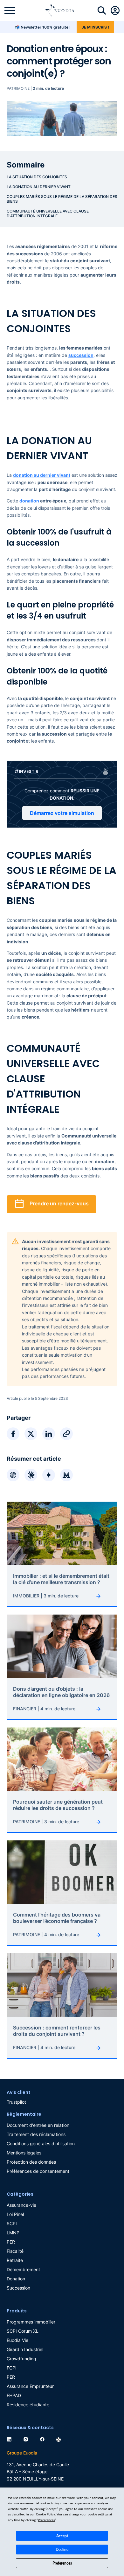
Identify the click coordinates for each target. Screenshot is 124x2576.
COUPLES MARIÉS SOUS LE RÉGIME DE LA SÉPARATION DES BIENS (62, 199)
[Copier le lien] (66, 1434)
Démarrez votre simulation (62, 813)
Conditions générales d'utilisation (41, 2143)
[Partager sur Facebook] (13, 1434)
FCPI (12, 2368)
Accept (62, 2536)
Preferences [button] (46, 2520)
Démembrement (23, 2269)
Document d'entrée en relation (38, 2125)
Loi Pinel (15, 2214)
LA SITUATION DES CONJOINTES (37, 177)
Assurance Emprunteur (30, 2386)
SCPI (12, 2223)
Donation (16, 2279)
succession (81, 355)
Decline (62, 2550)
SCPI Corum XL (23, 2331)
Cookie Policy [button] (45, 2514)
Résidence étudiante (28, 2405)
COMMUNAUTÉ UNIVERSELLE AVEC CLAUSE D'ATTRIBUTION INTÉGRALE (48, 213)
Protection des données (31, 2162)
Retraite (15, 2260)
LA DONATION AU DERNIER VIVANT (39, 187)
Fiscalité (15, 2251)
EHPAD (14, 2395)
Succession (18, 2288)
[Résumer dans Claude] (31, 1475)
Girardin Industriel (25, 2349)
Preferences (62, 2563)
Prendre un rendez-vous (59, 1204)
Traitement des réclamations (36, 2134)
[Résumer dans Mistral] (66, 1475)
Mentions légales (24, 2153)
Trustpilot (16, 2102)
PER (11, 2242)
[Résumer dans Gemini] (49, 1475)
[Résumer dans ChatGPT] (13, 1475)
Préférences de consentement (38, 2171)
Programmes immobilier (31, 2322)
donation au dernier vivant (42, 475)
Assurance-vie (21, 2205)
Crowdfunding (21, 2359)
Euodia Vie (17, 2340)
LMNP (13, 2233)
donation (29, 501)
